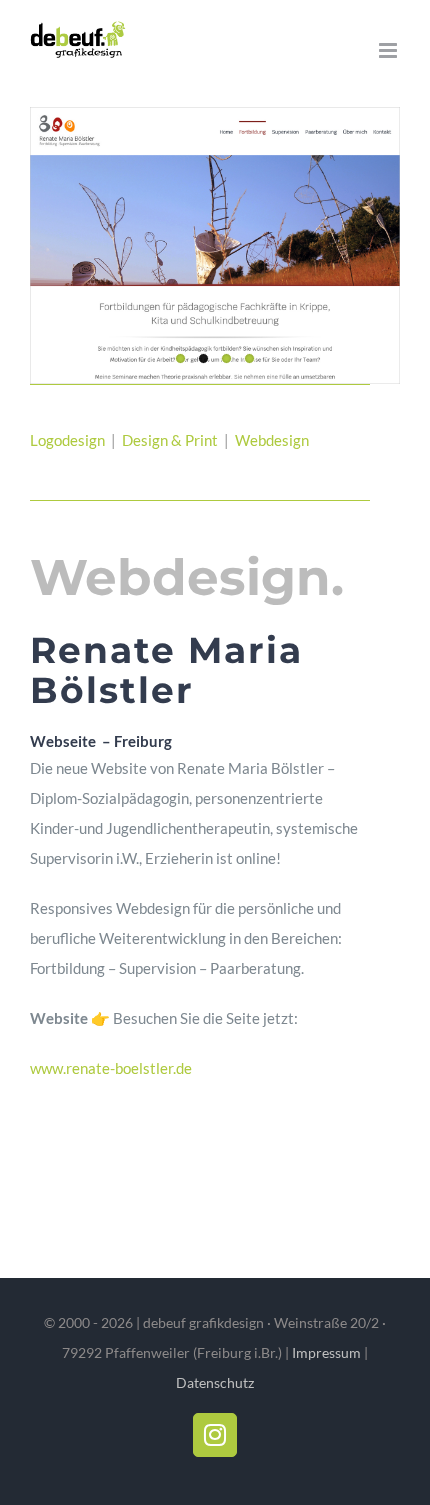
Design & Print (171, 440)
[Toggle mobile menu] (389, 50)
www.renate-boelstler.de (111, 1068)
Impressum (326, 1352)
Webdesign (273, 440)
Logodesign (67, 440)
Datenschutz (215, 1382)
